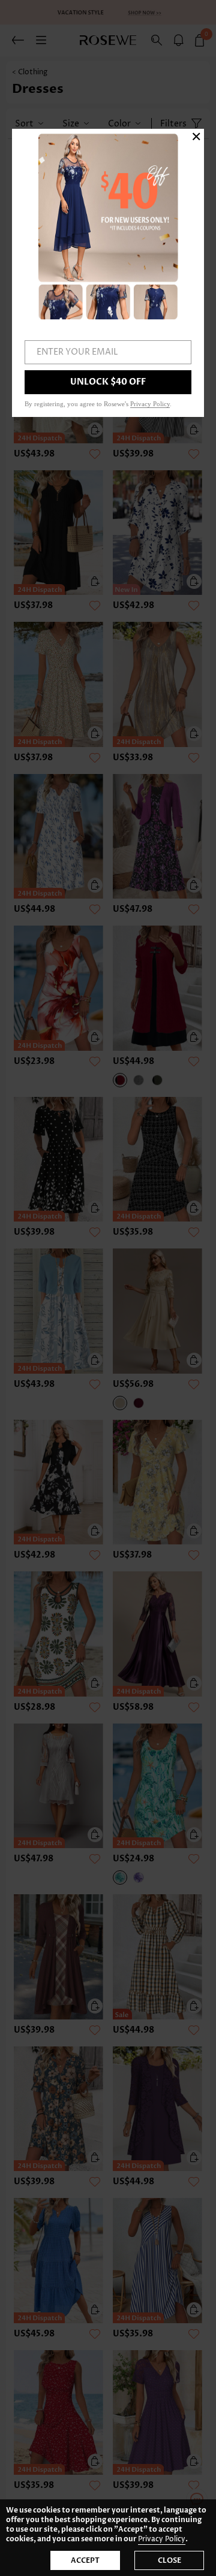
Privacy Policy (162, 2539)
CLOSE (169, 2560)
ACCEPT (85, 2560)
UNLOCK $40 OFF (108, 382)
